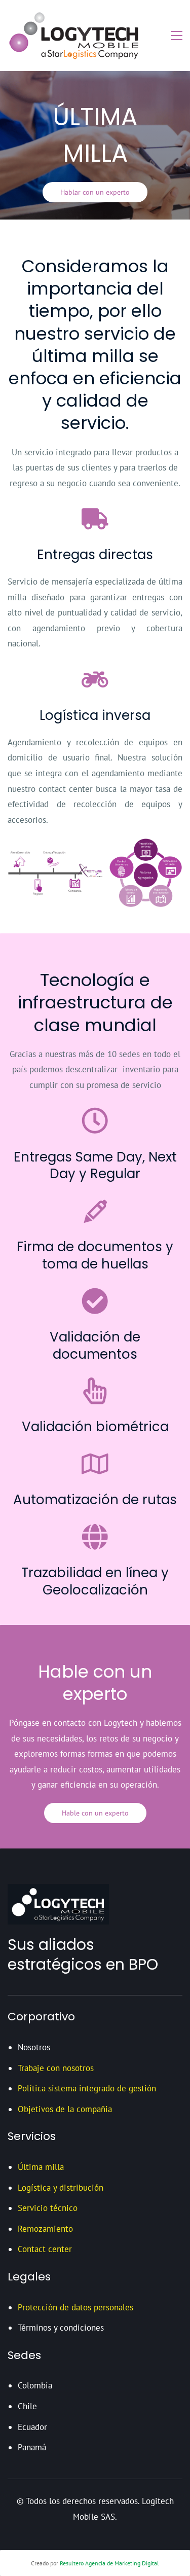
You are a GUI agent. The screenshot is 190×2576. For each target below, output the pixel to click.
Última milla (41, 2167)
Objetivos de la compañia (65, 2109)
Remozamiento (45, 2229)
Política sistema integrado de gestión (87, 2088)
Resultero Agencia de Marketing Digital (109, 2563)
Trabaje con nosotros (56, 2068)
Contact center (45, 2249)
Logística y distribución (61, 2188)
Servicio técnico (48, 2208)
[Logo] (77, 35)
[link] (95, 845)
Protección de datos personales (75, 2307)
